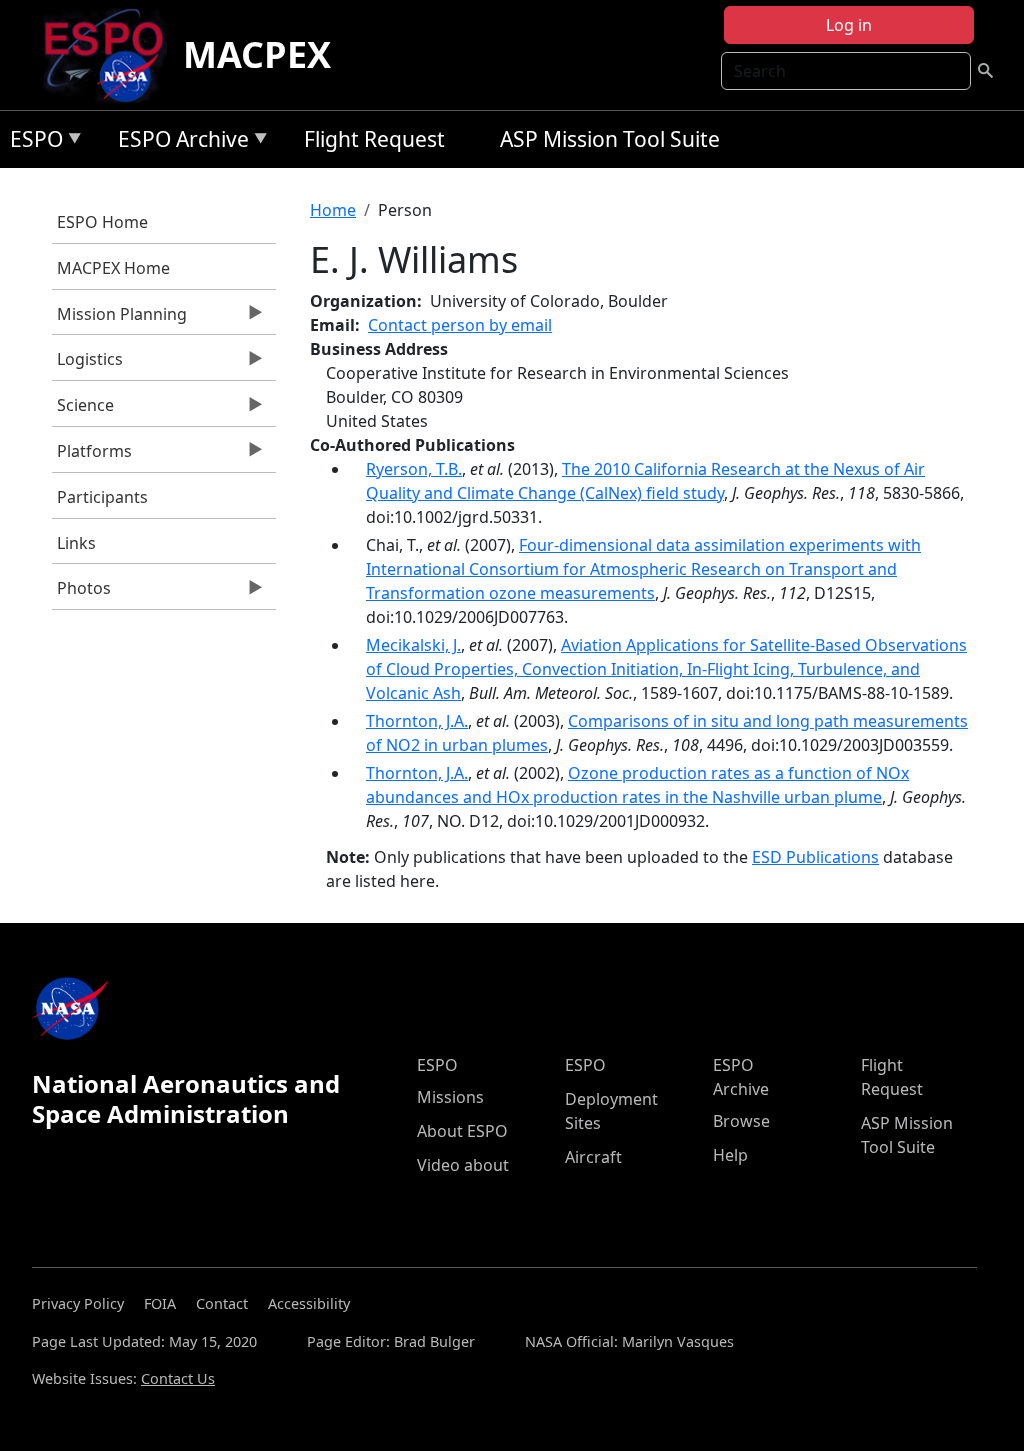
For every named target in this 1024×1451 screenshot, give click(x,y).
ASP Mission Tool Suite (610, 139)
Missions (450, 1097)
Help (730, 1155)
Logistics (87, 364)
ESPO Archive (178, 142)
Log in (849, 25)
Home (333, 210)
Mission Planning (119, 319)
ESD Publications (815, 857)
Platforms (92, 456)
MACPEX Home (113, 268)
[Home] (111, 55)
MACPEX (257, 54)
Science (83, 410)
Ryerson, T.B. (414, 469)
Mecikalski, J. (413, 645)
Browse (741, 1121)
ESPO (31, 142)
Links (76, 543)
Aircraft (593, 1157)
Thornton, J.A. (417, 721)
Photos (81, 593)
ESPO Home (102, 222)
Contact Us (178, 1378)
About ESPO (462, 1131)
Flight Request (374, 139)
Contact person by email (460, 325)
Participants (102, 497)
